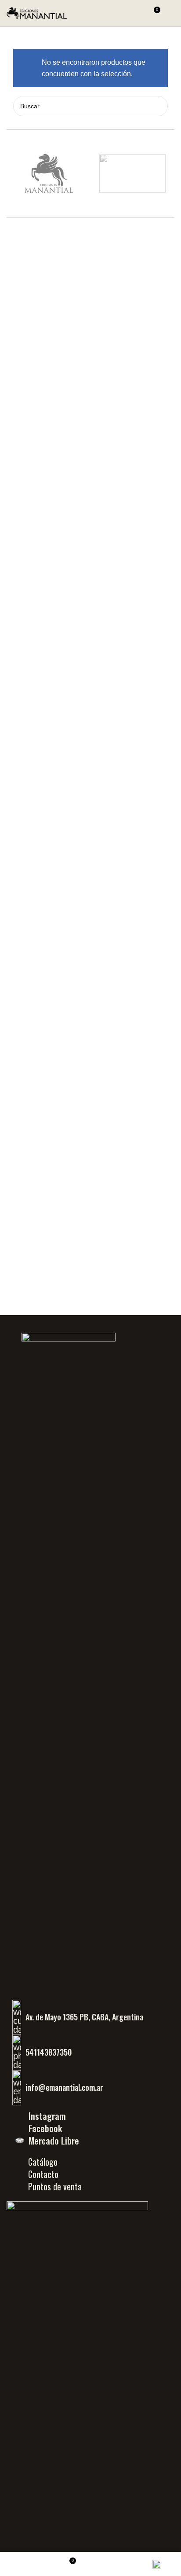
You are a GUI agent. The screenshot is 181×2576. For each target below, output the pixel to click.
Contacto (43, 2174)
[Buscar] (137, 13)
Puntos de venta (55, 2186)
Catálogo (43, 2162)
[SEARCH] (158, 106)
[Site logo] (37, 13)
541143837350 (49, 2052)
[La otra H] (132, 173)
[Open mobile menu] (171, 13)
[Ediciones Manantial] (49, 173)
